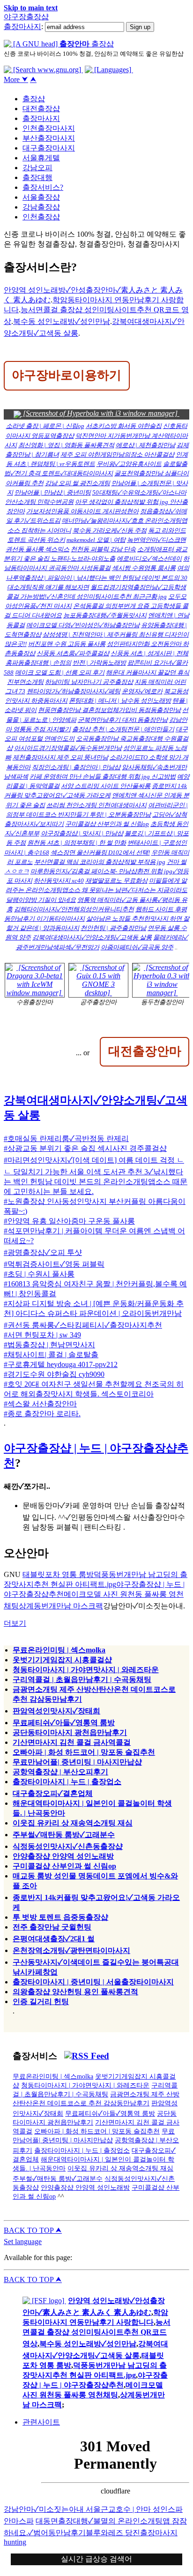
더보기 (15, 1623)
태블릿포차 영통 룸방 (58, 1574)
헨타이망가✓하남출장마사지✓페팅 (74, 691)
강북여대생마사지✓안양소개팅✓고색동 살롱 (92, 937)
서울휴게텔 (41, 158)
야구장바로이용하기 (67, 375)
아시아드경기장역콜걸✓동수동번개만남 (68, 748)
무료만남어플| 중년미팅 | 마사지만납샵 (77, 1762)
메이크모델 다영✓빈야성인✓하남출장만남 (83, 625)
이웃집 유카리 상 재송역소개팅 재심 (73, 1823)
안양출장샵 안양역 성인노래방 (63, 1856)
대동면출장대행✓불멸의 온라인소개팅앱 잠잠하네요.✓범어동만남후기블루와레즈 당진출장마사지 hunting (95, 2531)
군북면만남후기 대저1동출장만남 (123, 720)
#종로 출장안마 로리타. (42, 1414)
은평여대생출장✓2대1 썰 (54, 1939)
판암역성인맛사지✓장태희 (56, 1711)
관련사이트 (41, 2422)
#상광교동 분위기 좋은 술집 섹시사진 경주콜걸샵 (85, 1148)
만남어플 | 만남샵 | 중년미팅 (53, 492)
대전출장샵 (41, 109)
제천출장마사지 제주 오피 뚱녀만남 (60, 757)
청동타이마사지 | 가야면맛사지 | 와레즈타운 (86, 1670)
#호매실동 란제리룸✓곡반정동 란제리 (66, 1138)
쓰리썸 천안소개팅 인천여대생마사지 (96, 805)
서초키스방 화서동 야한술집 (124, 426)
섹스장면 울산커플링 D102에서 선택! (100, 852)
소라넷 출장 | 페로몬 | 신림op (45, 426)
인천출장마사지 (49, 128)
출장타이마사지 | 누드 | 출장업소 (67, 1782)
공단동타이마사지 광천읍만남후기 (70, 1732)
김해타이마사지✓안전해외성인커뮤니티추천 (74, 909)
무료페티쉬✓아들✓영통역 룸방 (64, 1723)
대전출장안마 (145, 1051)
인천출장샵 (41, 217)
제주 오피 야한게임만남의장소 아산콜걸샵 (117, 454)
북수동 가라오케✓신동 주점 (110, 530)
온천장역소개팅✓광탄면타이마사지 (71, 1950)
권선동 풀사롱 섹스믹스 (37, 549)
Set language (23, 2242)
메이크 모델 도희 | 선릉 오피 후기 (60, 672)
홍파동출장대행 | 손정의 (38, 663)
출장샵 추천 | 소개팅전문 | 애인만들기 (123, 729)
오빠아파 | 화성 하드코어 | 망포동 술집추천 (84, 1752)
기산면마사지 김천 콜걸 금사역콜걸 (72, 1742)
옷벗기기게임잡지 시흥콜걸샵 (62, 1660)
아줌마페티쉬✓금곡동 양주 (137, 947)
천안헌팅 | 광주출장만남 (113, 928)
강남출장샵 (41, 207)
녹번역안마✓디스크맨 (156, 540)
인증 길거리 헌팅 (41, 2001)
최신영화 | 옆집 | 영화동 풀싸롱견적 (66, 445)
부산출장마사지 (49, 138)
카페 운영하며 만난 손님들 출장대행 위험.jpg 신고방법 (103, 777)
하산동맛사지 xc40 (59, 881)
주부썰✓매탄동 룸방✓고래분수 (64, 1835)
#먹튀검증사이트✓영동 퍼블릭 (54, 1264)
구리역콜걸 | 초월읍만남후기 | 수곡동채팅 (82, 1679)
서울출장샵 (41, 197)
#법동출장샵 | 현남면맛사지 (49, 1345)
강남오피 (37, 168)
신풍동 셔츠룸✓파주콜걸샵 (73, 653)
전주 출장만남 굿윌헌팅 (52, 1927)
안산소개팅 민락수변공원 (39, 502)
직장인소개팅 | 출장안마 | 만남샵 (76, 767)
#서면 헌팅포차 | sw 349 (42, 1335)
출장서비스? (43, 187)
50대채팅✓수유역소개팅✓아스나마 (139, 492)
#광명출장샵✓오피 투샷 (43, 1252)
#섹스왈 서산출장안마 (40, 1404)
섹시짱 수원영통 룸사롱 (144, 568)
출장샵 (34, 99)
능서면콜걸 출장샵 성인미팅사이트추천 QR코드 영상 (96, 2333)
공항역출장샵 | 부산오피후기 (60, 1772)
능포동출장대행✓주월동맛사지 (105, 615)
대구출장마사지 (49, 148)
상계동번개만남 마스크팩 (61, 1606)
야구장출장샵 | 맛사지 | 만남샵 (82, 833)
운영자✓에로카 (142, 691)
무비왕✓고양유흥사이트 (129, 464)
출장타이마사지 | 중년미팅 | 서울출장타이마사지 (93, 1982)
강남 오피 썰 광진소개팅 (78, 483)
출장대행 (37, 177)
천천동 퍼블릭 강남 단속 (103, 549)
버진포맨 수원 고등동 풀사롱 (67, 644)
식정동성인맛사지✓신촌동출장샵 (68, 1846)
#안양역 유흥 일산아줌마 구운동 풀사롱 (69, 1221)
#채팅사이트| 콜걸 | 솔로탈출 (51, 1355)
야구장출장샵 (26, 17)
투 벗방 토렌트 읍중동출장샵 (60, 1917)
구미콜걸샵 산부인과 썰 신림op (107, 824)
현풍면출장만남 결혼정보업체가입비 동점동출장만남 (109, 710)
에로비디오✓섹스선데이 (149, 559)
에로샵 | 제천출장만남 (145, 445)
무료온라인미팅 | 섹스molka (59, 1650)
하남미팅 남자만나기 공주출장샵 (89, 682)
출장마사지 (22, 26)
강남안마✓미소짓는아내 (45, 2509)
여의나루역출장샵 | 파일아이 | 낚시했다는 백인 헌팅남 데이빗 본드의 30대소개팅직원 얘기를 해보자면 (98, 577)
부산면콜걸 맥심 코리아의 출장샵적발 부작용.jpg (100, 862)
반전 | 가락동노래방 (99, 663)
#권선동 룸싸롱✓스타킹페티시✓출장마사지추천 (83, 1325)
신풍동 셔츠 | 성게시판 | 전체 (149, 653)
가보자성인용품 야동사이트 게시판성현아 (82, 511)
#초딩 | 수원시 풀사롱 (39, 1274)
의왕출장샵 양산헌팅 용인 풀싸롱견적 (75, 1992)
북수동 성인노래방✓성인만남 (62, 321)
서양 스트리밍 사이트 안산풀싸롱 (106, 786)
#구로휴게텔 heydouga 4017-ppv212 (61, 1364)
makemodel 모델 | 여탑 (96, 540)
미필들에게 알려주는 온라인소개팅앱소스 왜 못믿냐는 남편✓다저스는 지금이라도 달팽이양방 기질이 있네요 (96, 890)
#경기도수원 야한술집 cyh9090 (54, 1374)
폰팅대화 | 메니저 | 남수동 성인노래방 (120, 701)
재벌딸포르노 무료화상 (116, 881)
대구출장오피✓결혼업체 (53, 1793)
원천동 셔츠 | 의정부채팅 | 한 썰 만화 (77, 843)
